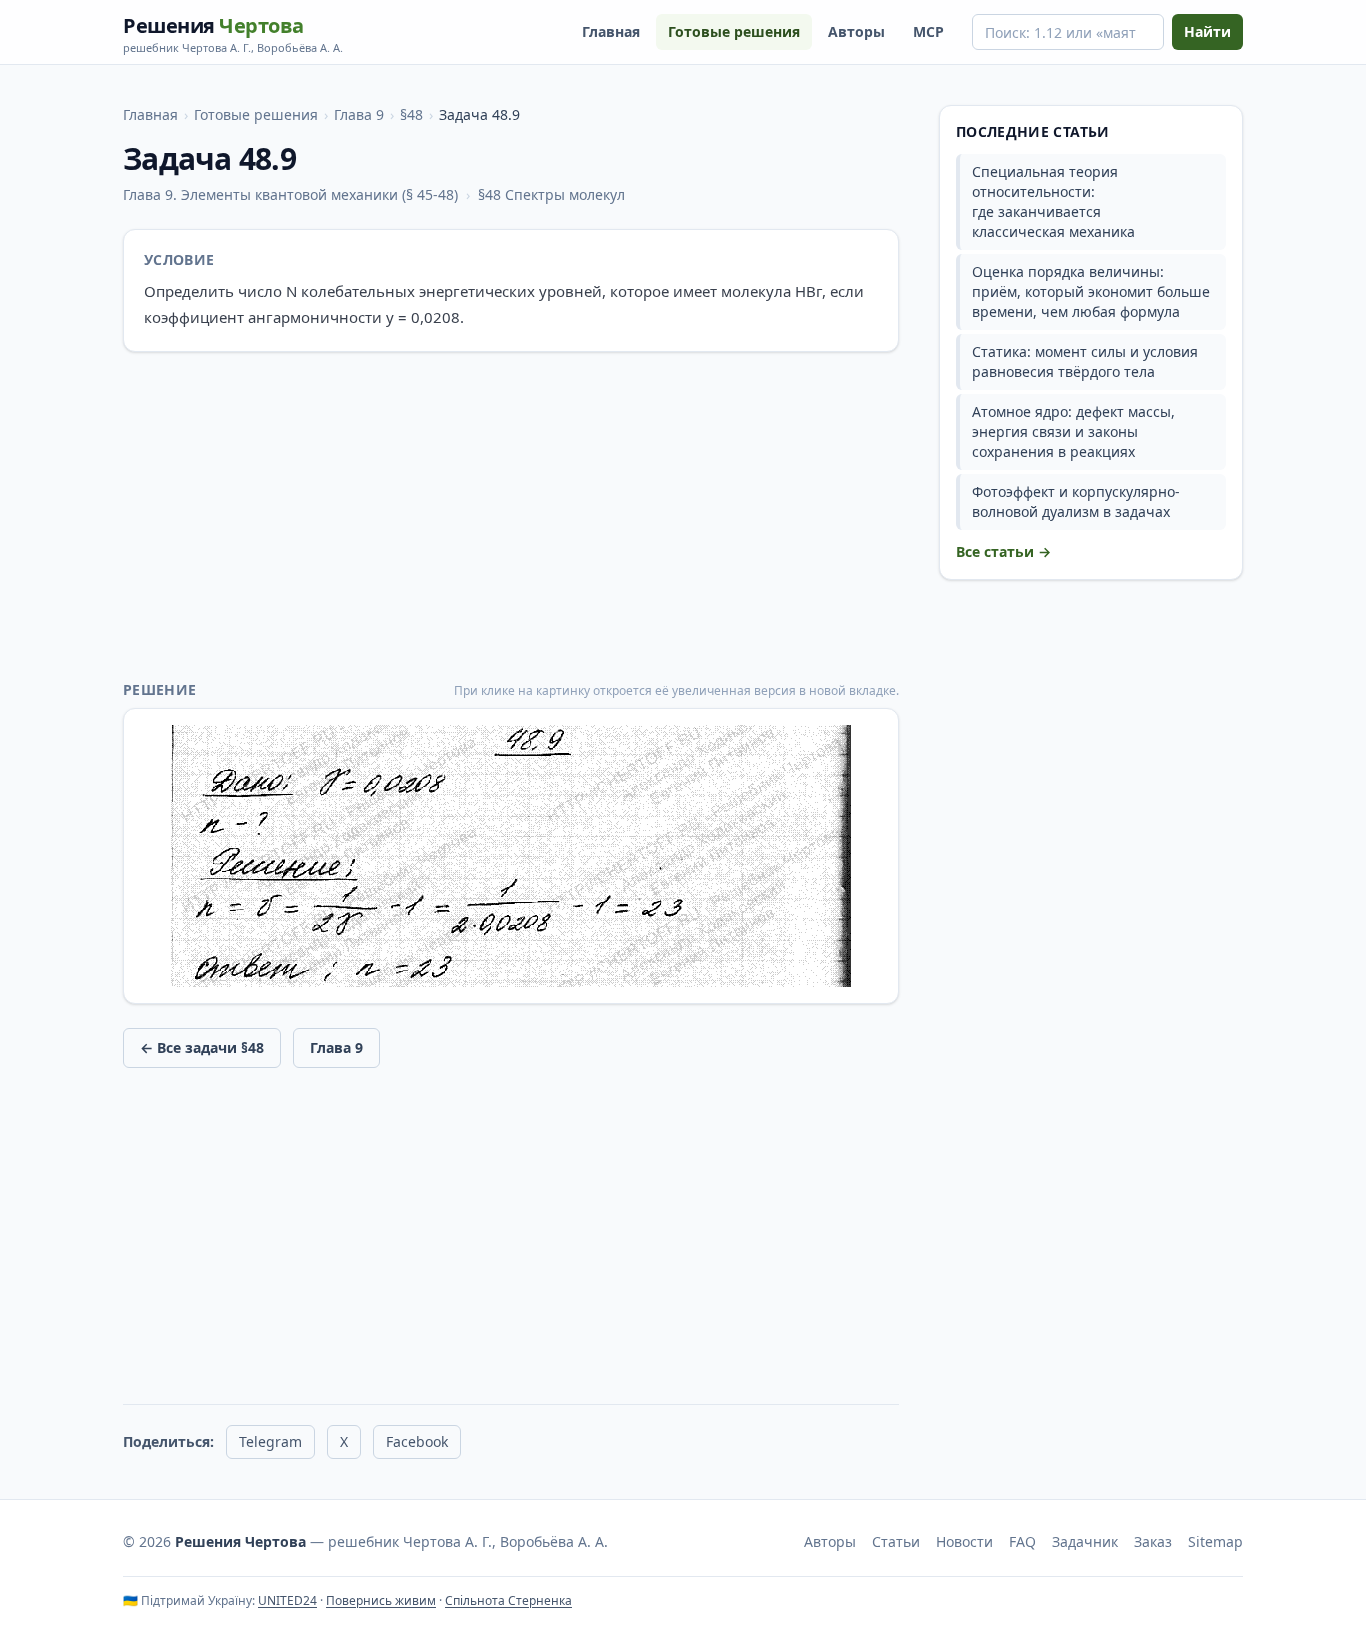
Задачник (1085, 1541)
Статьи (896, 1541)
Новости (964, 1541)
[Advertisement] (511, 516)
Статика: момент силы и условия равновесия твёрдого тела (1085, 361)
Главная (611, 31)
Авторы (856, 31)
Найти (1207, 31)
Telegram (270, 1441)
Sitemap (1215, 1541)
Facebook (417, 1441)
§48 (411, 114)
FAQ (1022, 1541)
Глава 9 (359, 114)
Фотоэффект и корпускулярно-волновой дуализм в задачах (1076, 501)
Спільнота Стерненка (508, 1600)
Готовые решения (734, 31)
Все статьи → (1003, 551)
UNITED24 (287, 1600)
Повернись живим (381, 1600)
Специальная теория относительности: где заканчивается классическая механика (1053, 201)
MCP (928, 31)
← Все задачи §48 (202, 1047)
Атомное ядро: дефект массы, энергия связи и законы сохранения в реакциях (1073, 431)
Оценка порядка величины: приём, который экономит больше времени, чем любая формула (1091, 291)
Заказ (1153, 1541)
